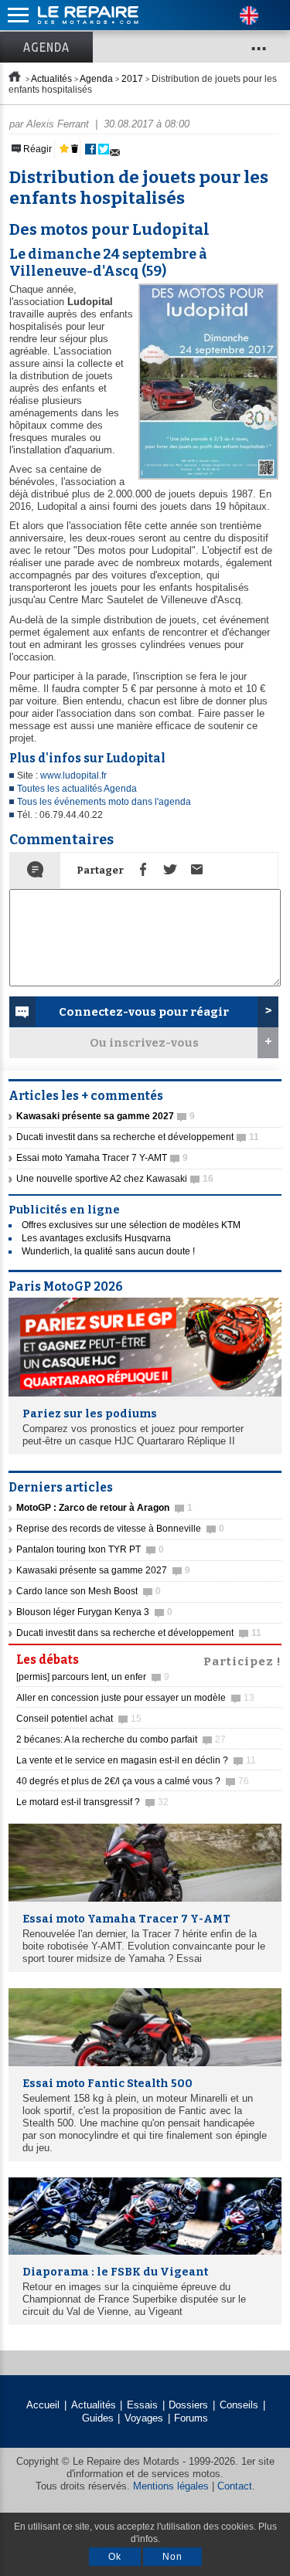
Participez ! (242, 1660)
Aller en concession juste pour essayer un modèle (135, 1698)
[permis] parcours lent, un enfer (93, 1677)
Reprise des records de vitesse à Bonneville (120, 1529)
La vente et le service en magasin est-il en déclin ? (136, 1760)
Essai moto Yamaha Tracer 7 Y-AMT (102, 1158)
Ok (115, 2557)
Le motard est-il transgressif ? (92, 1802)
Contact (235, 2486)
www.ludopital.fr (73, 776)
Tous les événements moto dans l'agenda (104, 802)
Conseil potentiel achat (79, 1719)
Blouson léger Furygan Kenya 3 (94, 1612)
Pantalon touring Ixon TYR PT (90, 1549)
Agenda (46, 47)
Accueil (43, 2405)
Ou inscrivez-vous (144, 1043)
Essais (142, 2405)
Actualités (51, 79)
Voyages (144, 2418)
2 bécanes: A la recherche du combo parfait (121, 1739)
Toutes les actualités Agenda (77, 789)
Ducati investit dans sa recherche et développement (138, 1137)
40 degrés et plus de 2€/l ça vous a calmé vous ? (133, 1781)
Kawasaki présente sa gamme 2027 (103, 1570)
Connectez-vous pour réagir (144, 1012)
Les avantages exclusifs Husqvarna (96, 1238)
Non (172, 2557)
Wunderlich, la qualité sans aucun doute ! (108, 1251)
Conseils (239, 2405)
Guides (98, 2418)
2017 (132, 79)
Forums (191, 2418)
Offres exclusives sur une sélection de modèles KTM (131, 1225)
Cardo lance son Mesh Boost (89, 1591)
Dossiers (188, 2405)
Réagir (36, 149)
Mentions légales (171, 2486)
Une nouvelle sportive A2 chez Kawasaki (115, 1179)
